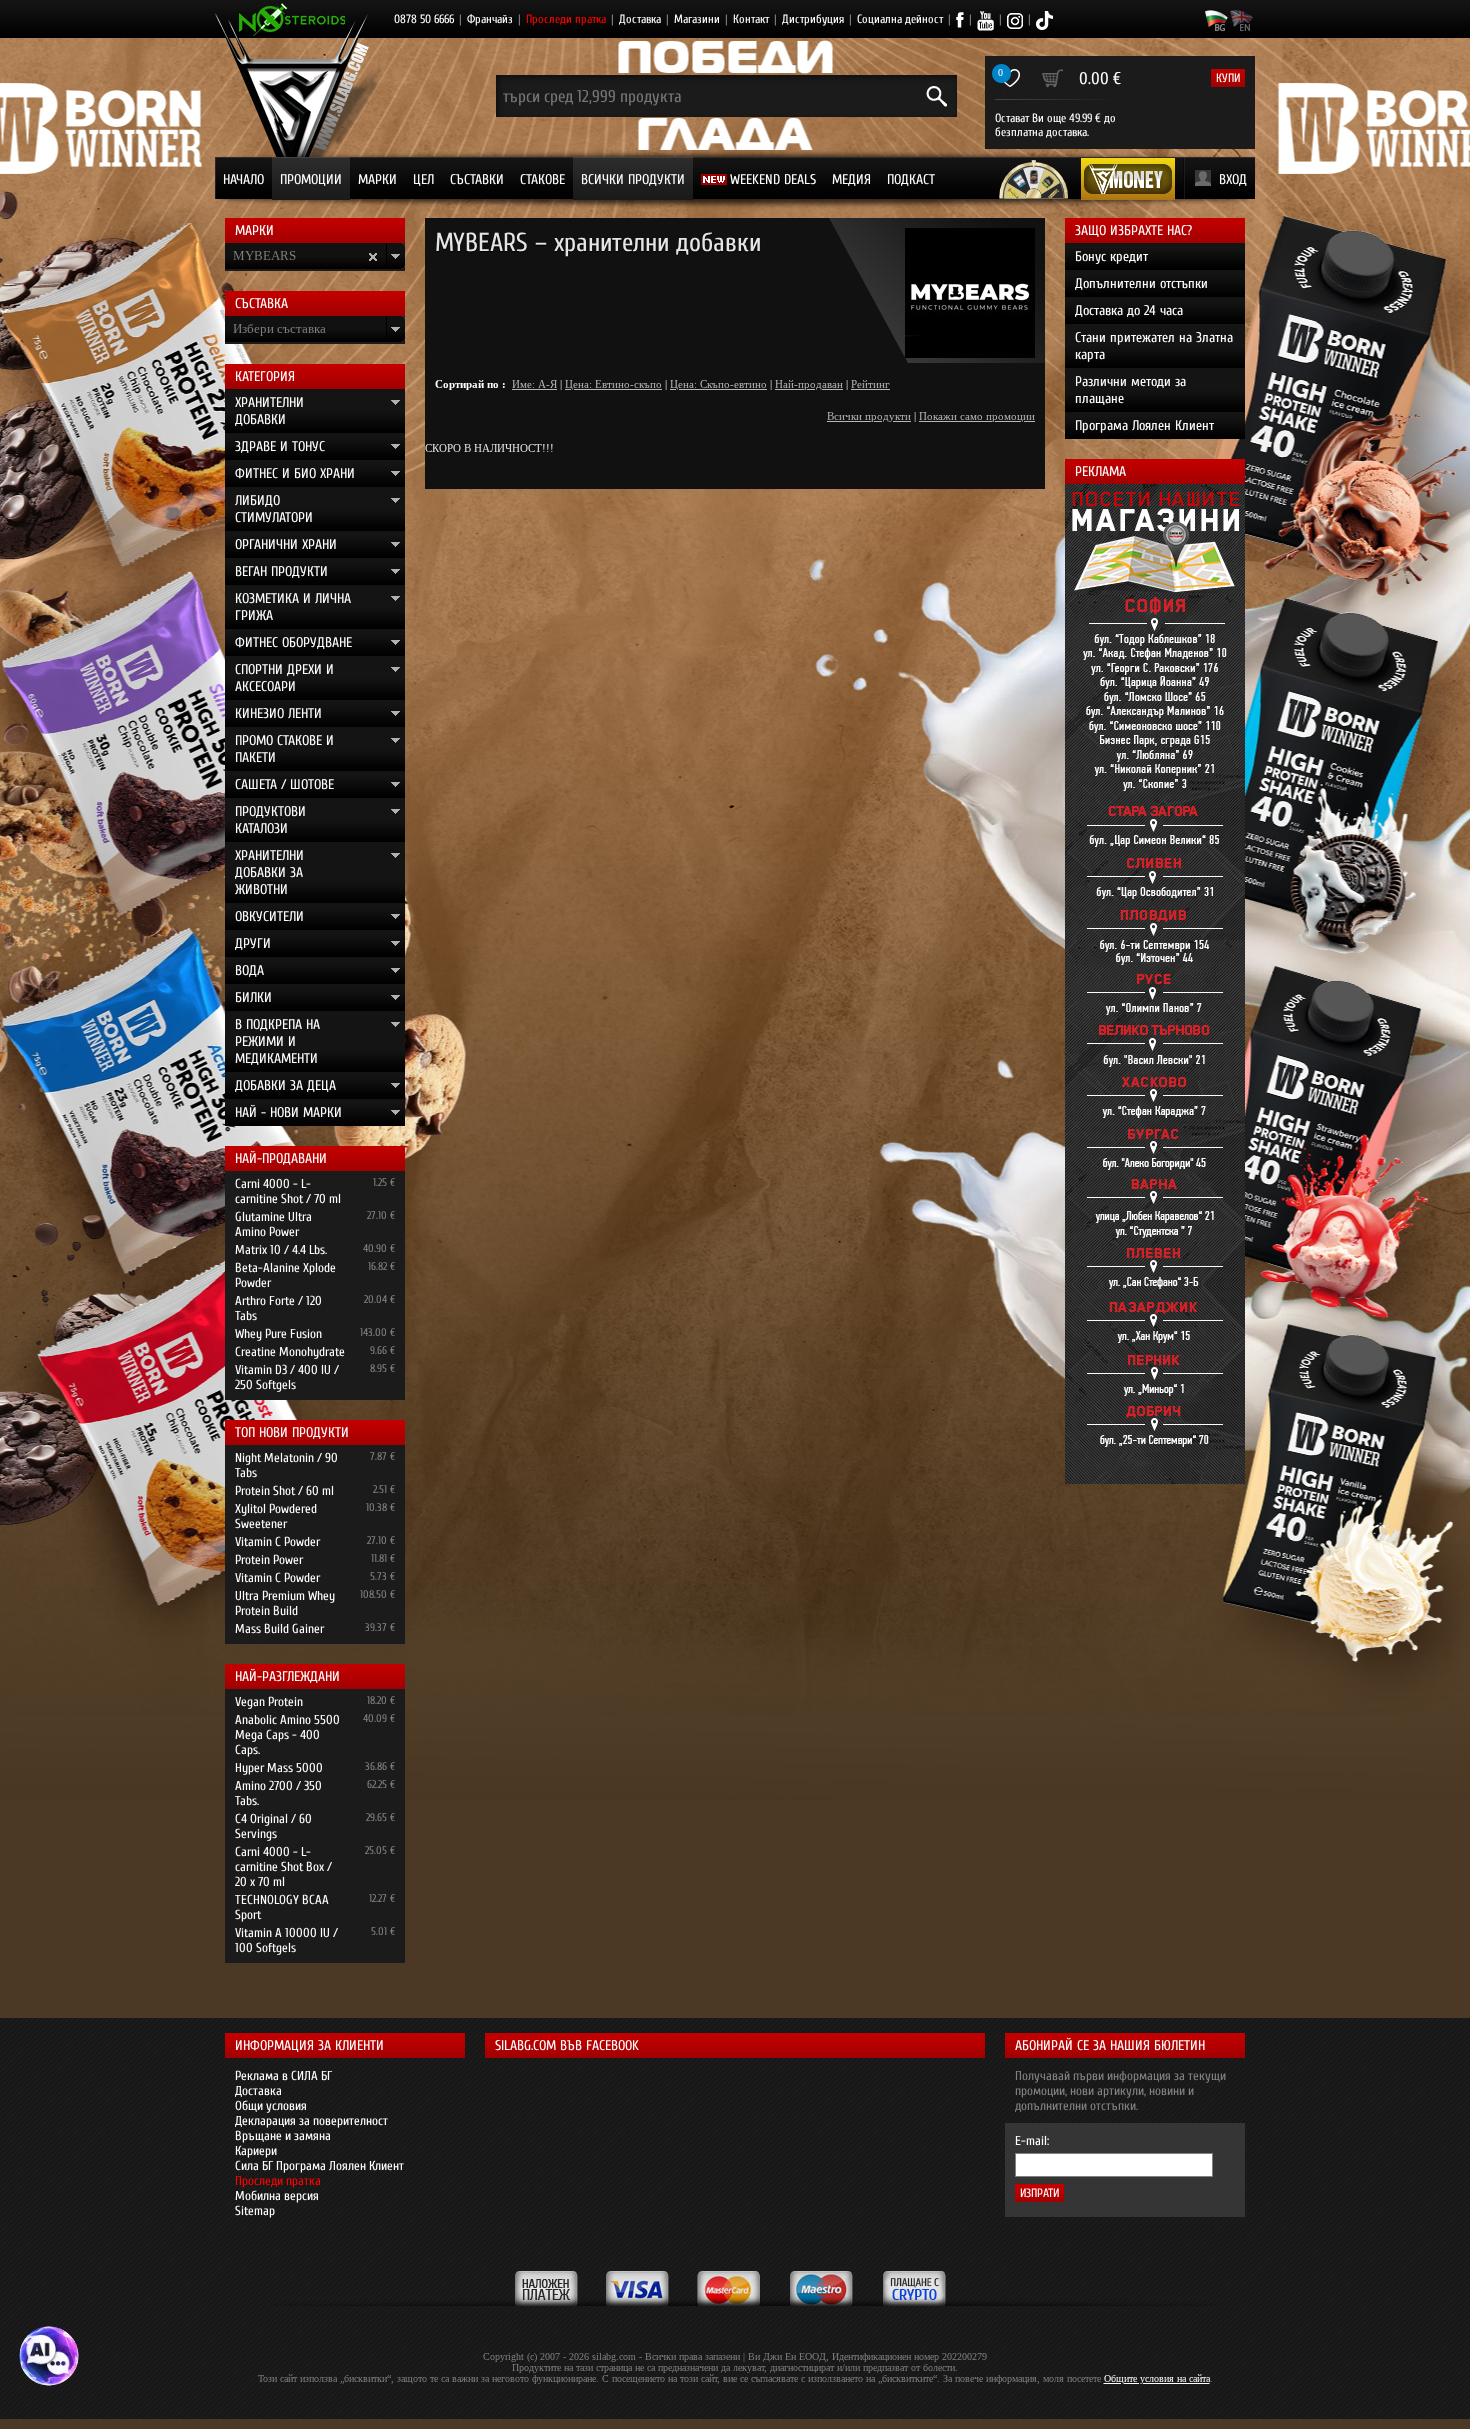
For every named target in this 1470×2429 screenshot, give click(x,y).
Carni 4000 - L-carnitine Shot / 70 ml (288, 1191)
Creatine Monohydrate (290, 1351)
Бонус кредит (1111, 256)
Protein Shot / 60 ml (284, 1490)
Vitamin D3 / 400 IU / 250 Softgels (287, 1377)
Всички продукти (633, 179)
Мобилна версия (277, 2195)
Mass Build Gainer (279, 1628)
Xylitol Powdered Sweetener (276, 1516)
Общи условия (271, 2105)
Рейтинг (870, 384)
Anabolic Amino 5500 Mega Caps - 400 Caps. (287, 1734)
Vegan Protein (269, 1701)
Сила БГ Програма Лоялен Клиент (319, 2165)
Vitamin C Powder (277, 1541)
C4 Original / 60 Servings (273, 1826)
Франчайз (490, 19)
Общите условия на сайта (1157, 2378)
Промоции (311, 179)
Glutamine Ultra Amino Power (273, 1224)
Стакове (542, 179)
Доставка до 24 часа (1129, 310)
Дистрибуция (813, 19)
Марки (377, 179)
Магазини (697, 19)
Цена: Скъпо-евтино (718, 384)
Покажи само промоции (977, 416)
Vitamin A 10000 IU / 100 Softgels (286, 1940)
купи (1228, 78)
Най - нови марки (288, 1112)
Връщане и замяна (283, 2135)
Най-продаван (809, 384)
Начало (243, 179)
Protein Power (269, 1559)
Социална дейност (900, 19)
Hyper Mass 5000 (279, 1767)
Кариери (256, 2150)
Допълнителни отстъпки (1141, 283)
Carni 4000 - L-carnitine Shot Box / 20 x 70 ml (283, 1866)
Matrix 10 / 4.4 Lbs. (281, 1249)
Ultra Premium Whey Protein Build (285, 1603)
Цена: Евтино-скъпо (613, 384)
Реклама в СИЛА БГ (283, 2075)
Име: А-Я (534, 384)
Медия (851, 179)
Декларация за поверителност (311, 2120)
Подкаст (911, 179)
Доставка (640, 19)
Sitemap (255, 2210)
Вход (1233, 179)
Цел (423, 179)
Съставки (477, 179)
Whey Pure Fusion (278, 1333)
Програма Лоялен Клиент (1144, 425)
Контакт (751, 19)
